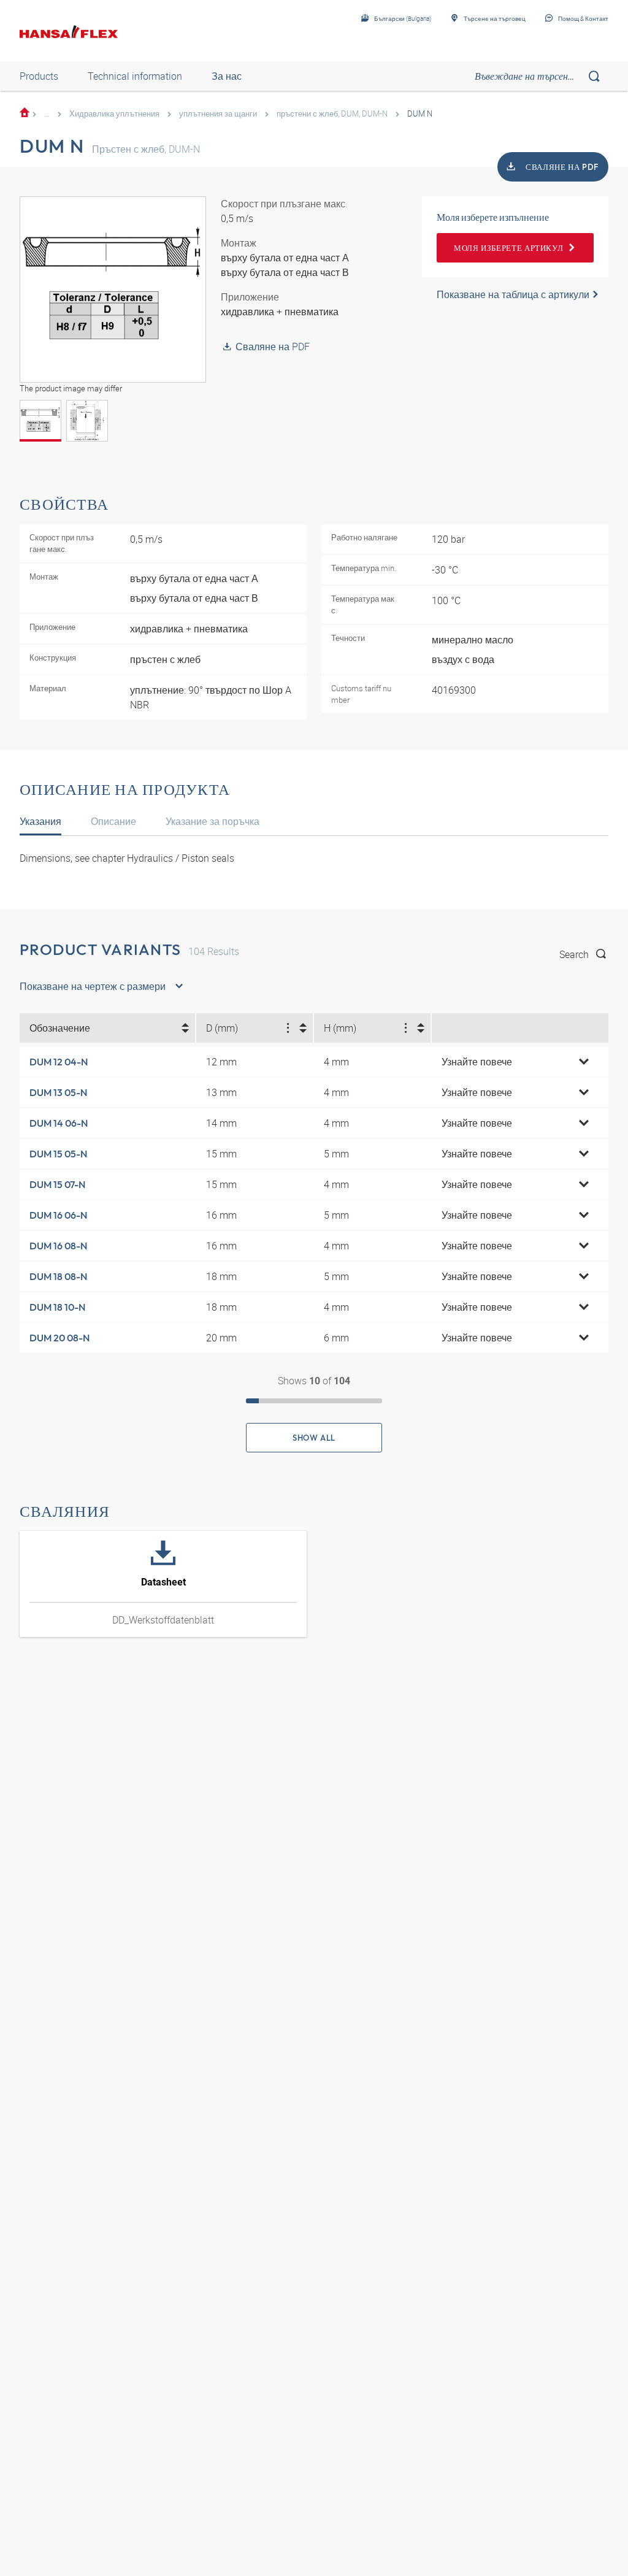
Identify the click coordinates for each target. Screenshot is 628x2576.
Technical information (135, 76)
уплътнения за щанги (218, 113)
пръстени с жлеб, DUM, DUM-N (332, 113)
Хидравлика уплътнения (114, 113)
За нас (227, 76)
